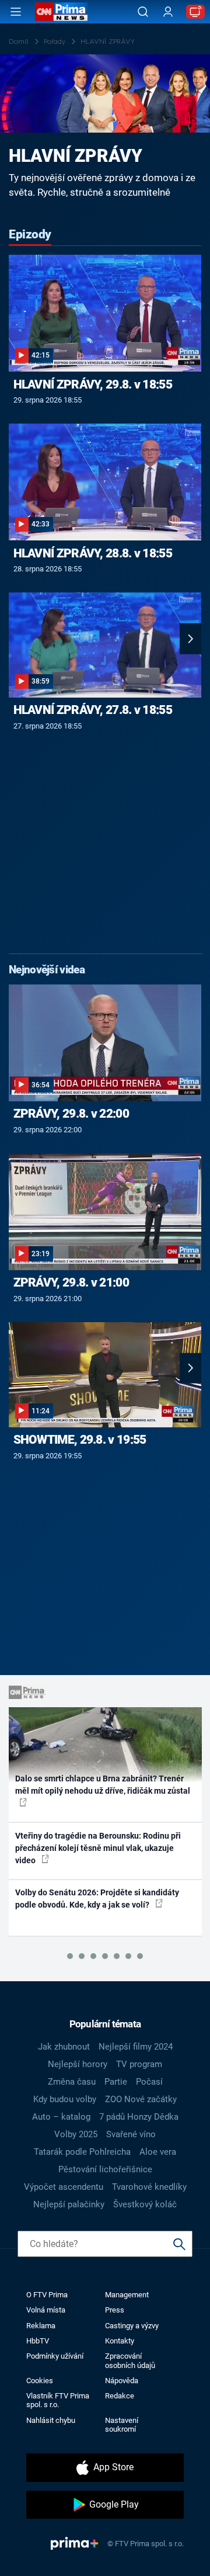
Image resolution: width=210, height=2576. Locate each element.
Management (127, 2295)
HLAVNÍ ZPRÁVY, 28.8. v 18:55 (93, 553)
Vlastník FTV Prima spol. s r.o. (58, 2400)
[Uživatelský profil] (168, 12)
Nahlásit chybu (51, 2420)
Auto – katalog (61, 2117)
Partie (116, 2082)
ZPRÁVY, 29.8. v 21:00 (71, 1282)
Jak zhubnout (64, 2047)
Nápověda (122, 2381)
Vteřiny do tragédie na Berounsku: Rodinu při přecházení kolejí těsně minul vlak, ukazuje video (98, 1848)
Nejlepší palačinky (69, 2204)
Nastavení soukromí (122, 2425)
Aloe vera (158, 2152)
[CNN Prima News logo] (61, 12)
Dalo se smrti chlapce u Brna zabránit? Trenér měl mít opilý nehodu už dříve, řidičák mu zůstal (103, 1785)
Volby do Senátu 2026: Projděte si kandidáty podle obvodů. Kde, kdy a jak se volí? (97, 1899)
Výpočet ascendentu (64, 2187)
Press (115, 2310)
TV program (139, 2064)
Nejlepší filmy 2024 (136, 2047)
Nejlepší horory (78, 2064)
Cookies (40, 2381)
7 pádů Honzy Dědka (139, 2117)
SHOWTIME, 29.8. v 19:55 (80, 1440)
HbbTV (38, 2341)
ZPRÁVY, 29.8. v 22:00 (71, 1114)
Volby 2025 (76, 2134)
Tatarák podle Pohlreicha (82, 2152)
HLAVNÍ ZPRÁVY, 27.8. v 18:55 (93, 710)
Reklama (41, 2326)
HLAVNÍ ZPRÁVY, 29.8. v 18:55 (93, 384)
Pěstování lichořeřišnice (105, 2169)
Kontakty (120, 2341)
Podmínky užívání (55, 2356)
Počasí (149, 2082)
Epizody (30, 234)
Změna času (72, 2082)
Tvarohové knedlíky (149, 2187)
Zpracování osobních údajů (130, 2360)
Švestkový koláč (145, 2204)
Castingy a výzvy (132, 2326)
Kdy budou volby (65, 2099)
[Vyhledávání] (143, 12)
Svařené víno (131, 2134)
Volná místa (46, 2310)
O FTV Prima (47, 2295)
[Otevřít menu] (16, 12)
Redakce (120, 2396)
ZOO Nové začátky (141, 2099)
